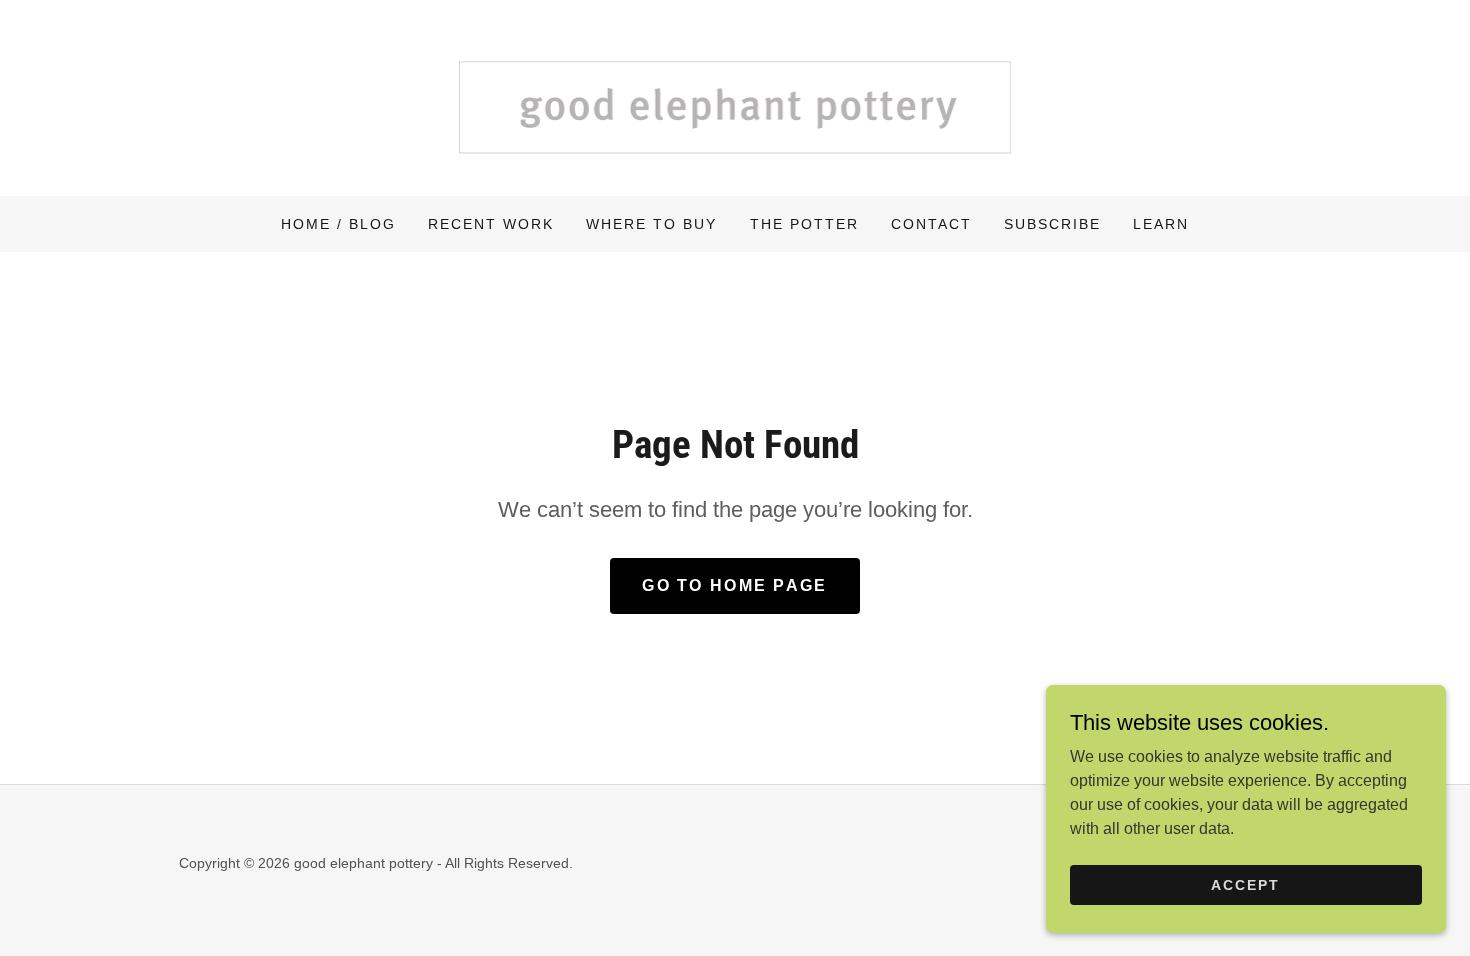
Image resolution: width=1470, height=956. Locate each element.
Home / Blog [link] (338, 224)
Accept (1245, 884)
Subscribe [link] (1052, 224)
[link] (735, 96)
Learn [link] (1161, 224)
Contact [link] (931, 224)
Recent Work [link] (491, 224)
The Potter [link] (804, 224)
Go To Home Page (734, 585)
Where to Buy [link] (651, 224)
